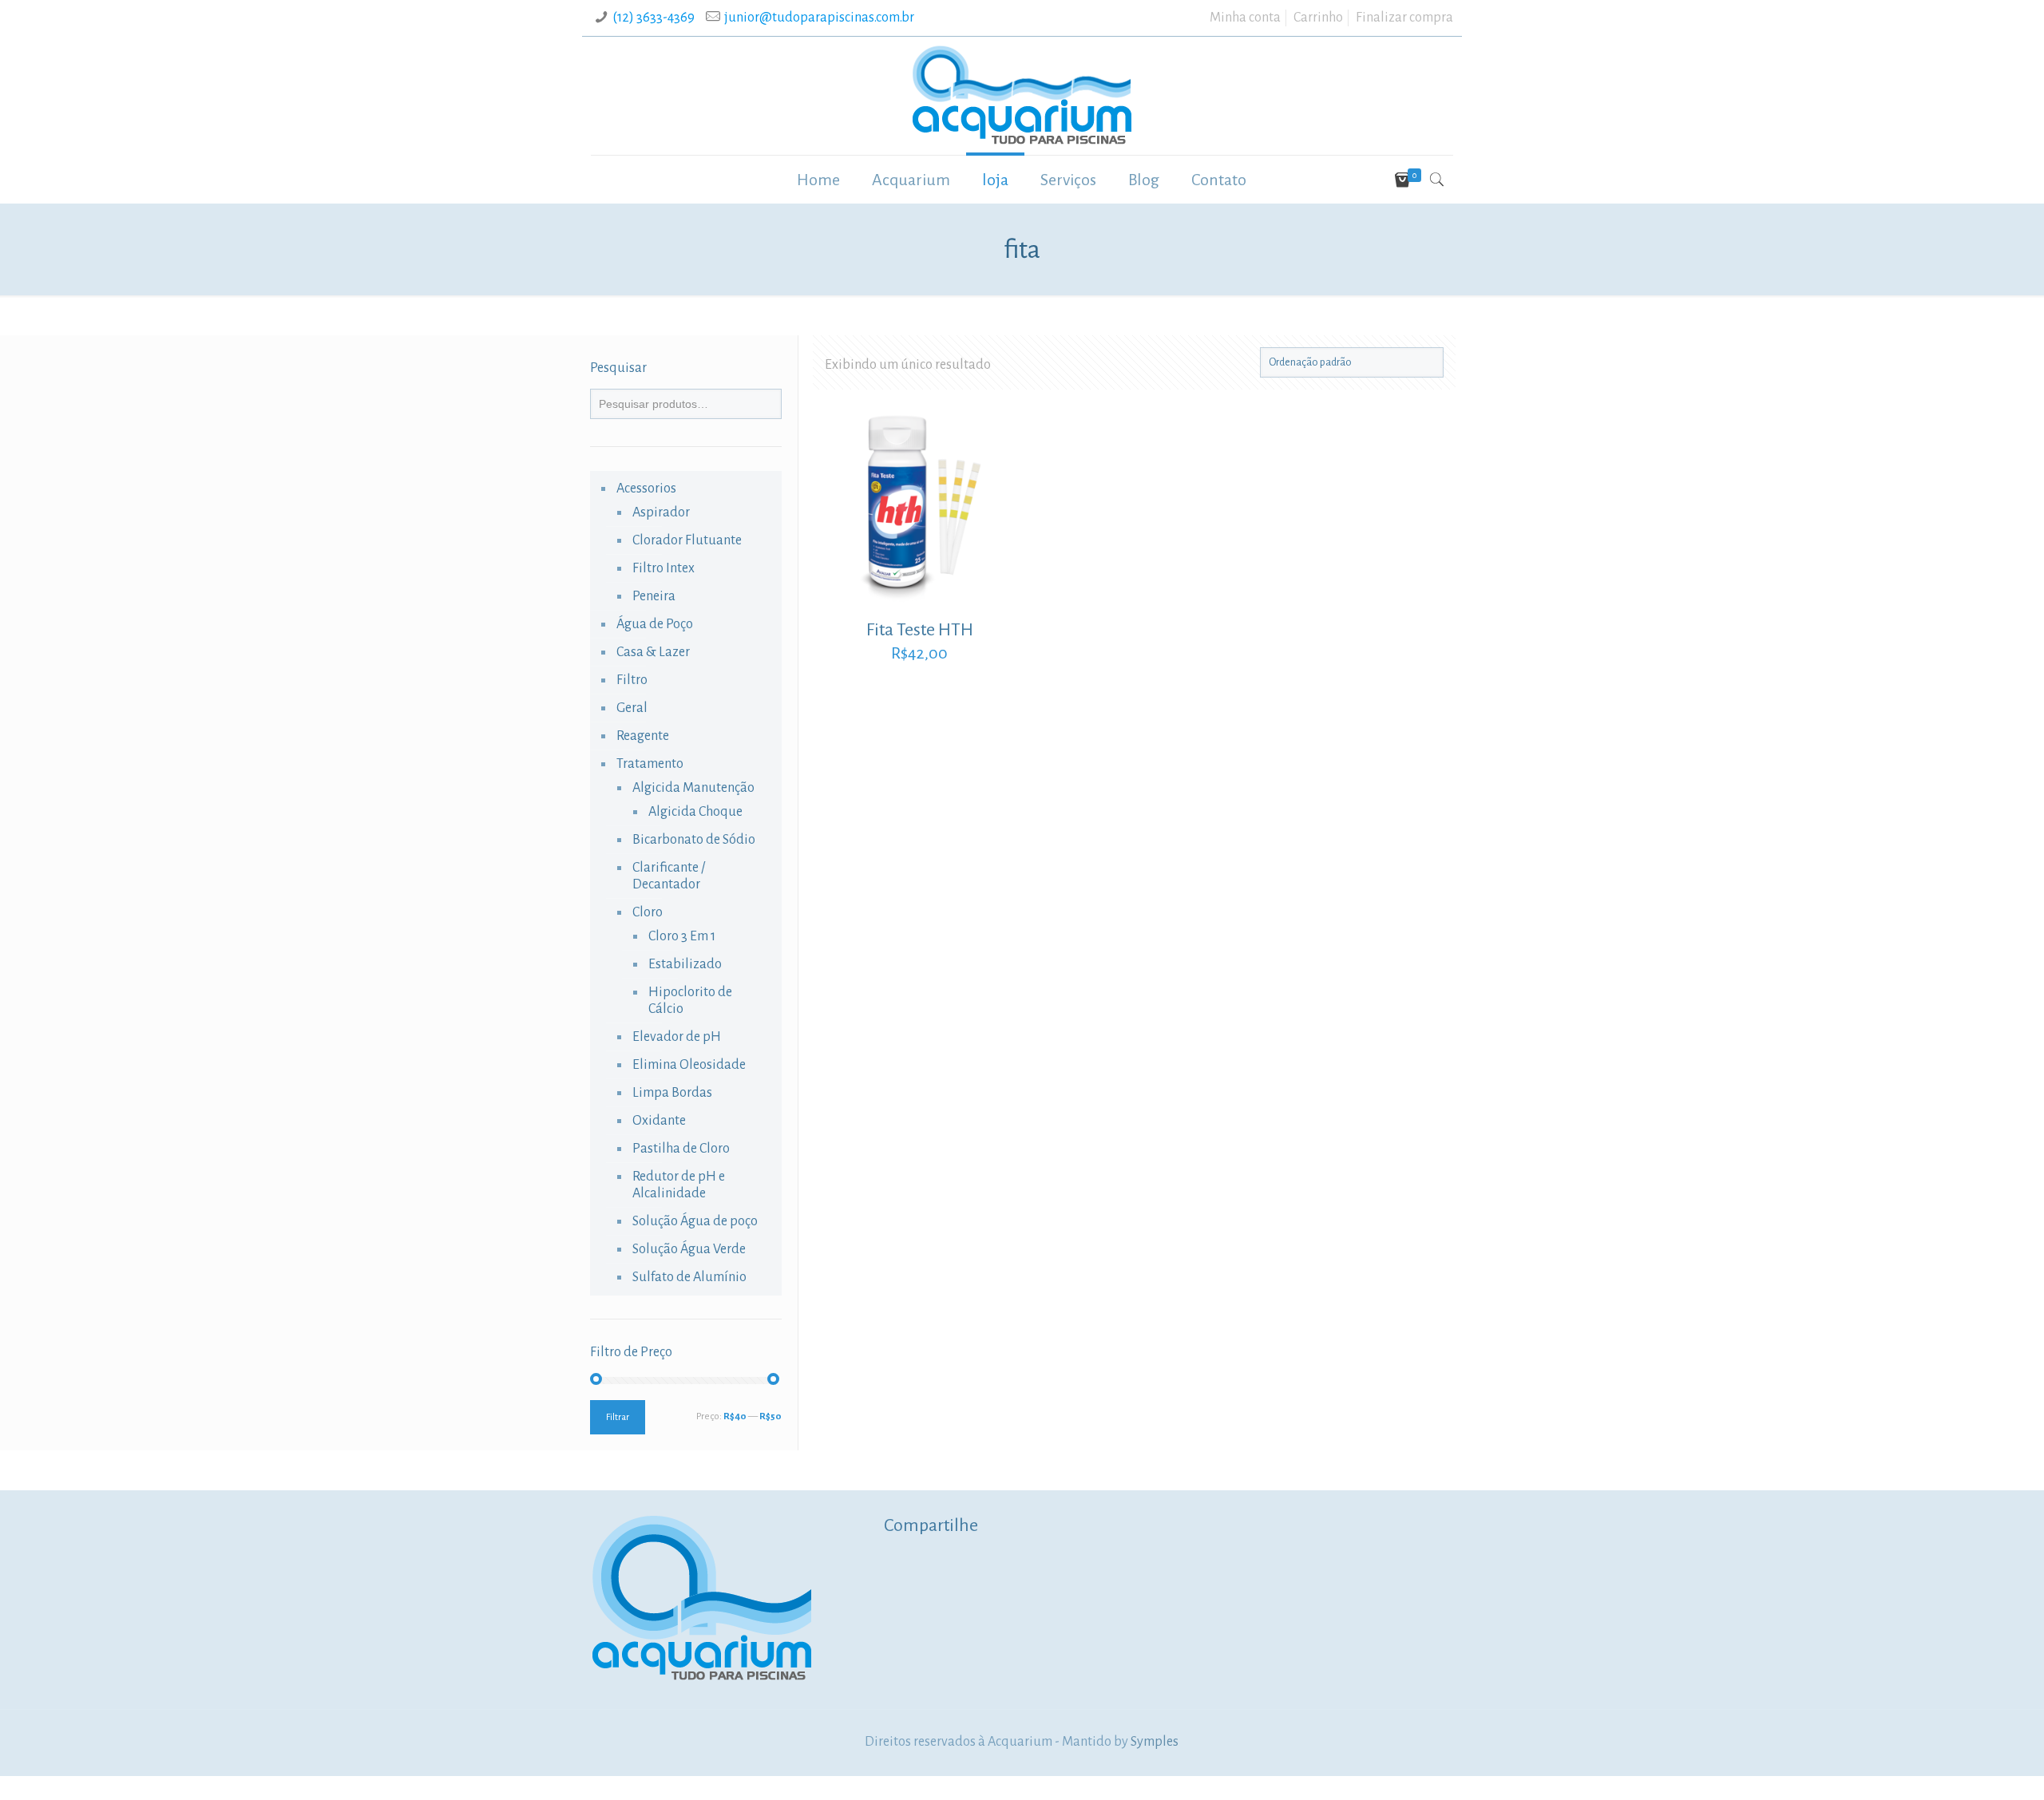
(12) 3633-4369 (654, 18)
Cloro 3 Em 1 (682, 936)
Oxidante (659, 1121)
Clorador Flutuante (687, 540)
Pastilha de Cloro (681, 1149)
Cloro (648, 912)
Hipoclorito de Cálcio (690, 1001)
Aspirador (661, 512)
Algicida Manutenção (693, 788)
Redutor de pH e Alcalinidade (679, 1185)
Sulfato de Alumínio (689, 1277)
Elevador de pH (677, 1037)
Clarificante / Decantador (669, 876)
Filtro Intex (664, 568)
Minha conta (1245, 18)
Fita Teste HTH (920, 630)
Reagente (643, 736)
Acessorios (646, 489)
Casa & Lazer (653, 652)
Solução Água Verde (689, 1249)
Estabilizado (685, 964)
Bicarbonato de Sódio (694, 840)
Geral (632, 708)
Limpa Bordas (672, 1093)
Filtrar (618, 1417)
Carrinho (1318, 18)
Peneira (654, 596)
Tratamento (650, 764)
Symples (1155, 1742)
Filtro (632, 680)
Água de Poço (655, 624)
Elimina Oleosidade (689, 1065)
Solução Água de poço (695, 1221)
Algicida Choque (695, 812)
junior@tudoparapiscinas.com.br (819, 18)
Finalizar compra (1404, 18)
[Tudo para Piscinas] (1022, 96)
